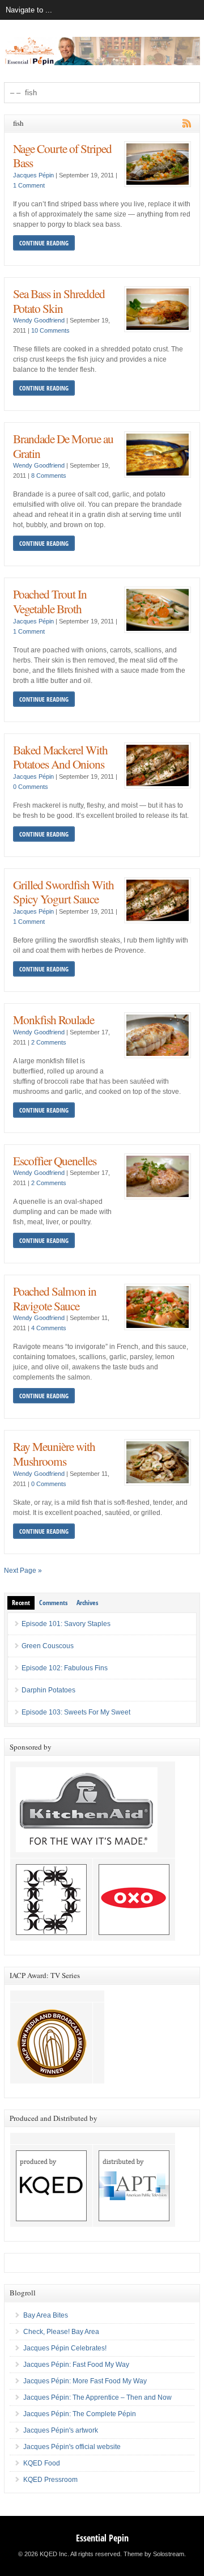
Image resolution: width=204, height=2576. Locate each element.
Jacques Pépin (33, 175)
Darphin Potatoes (48, 1690)
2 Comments (49, 1042)
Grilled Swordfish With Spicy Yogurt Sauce (63, 892)
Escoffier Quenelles (55, 1160)
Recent (21, 1603)
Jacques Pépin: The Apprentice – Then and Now (97, 2397)
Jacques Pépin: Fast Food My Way (76, 2365)
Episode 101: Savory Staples (66, 1624)
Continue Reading (44, 243)
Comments (53, 1603)
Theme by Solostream (154, 2554)
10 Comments (50, 330)
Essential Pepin (102, 2538)
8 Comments (49, 476)
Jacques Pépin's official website (72, 2447)
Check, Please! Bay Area (61, 2332)
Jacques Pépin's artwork (61, 2430)
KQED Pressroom (50, 2480)
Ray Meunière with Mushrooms (54, 1453)
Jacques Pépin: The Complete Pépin (80, 2414)
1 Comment (29, 185)
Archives (87, 1603)
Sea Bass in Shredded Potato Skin (59, 301)
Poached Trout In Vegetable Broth (50, 601)
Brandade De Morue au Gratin (63, 446)
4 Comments (49, 1328)
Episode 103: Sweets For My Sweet (76, 1712)
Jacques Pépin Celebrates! (65, 2348)
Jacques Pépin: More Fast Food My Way (85, 2381)
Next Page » (23, 1571)
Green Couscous (48, 1646)
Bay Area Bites (46, 2315)
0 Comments (31, 787)
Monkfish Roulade (54, 1019)
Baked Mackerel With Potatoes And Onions (60, 757)
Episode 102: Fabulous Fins (65, 1668)
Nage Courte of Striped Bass (62, 156)
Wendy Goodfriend (39, 320)
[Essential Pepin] (102, 63)
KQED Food (42, 2463)
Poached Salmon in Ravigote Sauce (55, 1298)
